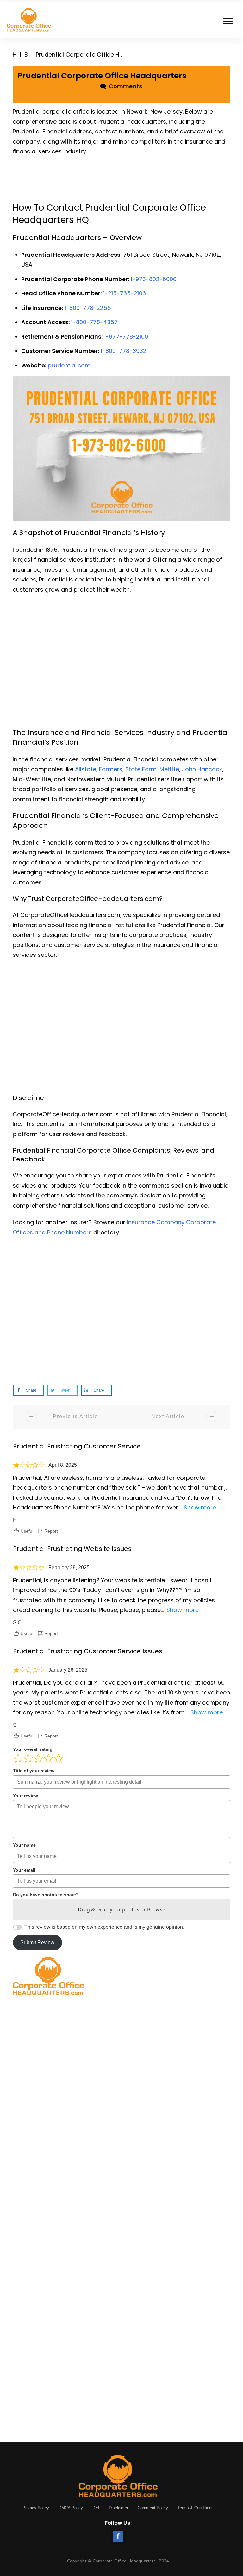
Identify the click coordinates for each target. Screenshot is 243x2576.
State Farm (141, 769)
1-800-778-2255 (88, 308)
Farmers (111, 769)
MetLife (169, 769)
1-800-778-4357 (94, 322)
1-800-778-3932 (124, 351)
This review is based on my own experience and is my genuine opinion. (104, 1927)
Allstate (86, 769)
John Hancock (202, 769)
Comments (124, 86)
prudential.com (69, 365)
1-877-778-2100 (126, 337)
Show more (200, 1507)
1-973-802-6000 (154, 279)
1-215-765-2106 (125, 293)
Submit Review (37, 1943)
